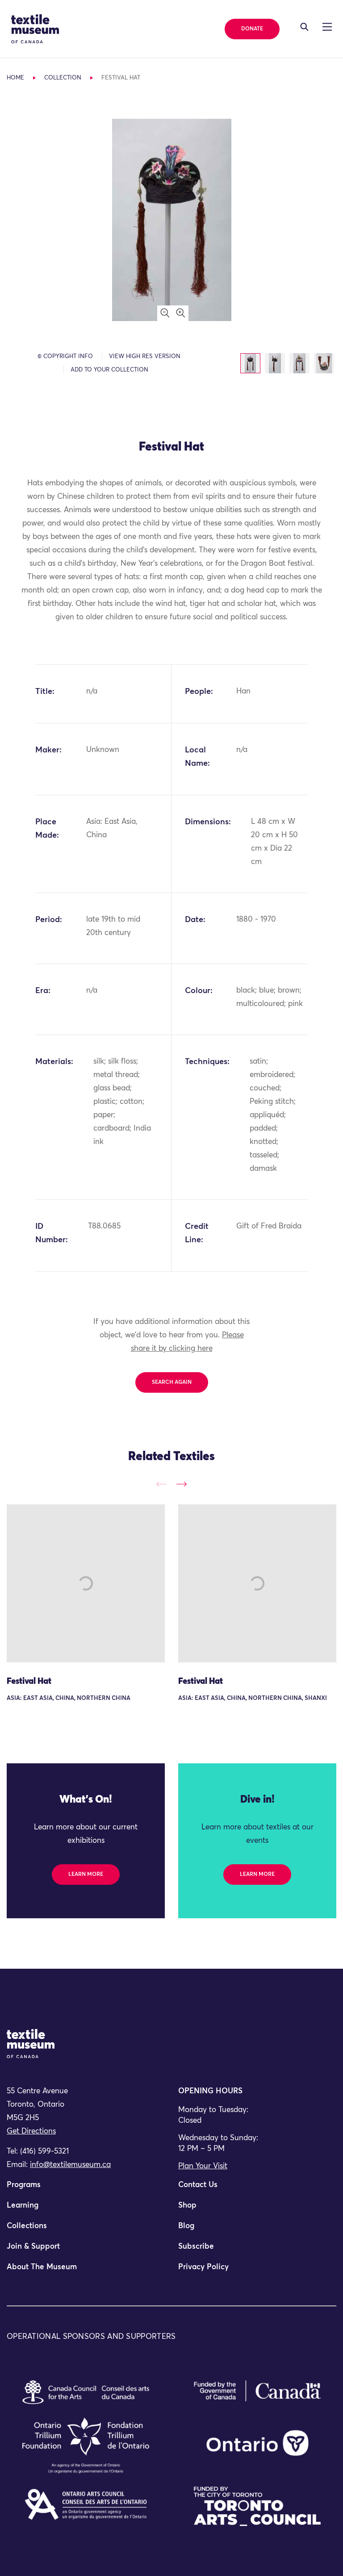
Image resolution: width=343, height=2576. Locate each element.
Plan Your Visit (203, 2166)
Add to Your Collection (109, 370)
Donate (252, 29)
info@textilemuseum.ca (70, 2165)
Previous (161, 1484)
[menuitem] (86, 2189)
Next (182, 1484)
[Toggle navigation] (304, 27)
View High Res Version (145, 357)
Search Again (172, 1382)
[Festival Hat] (86, 1583)
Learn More (86, 1875)
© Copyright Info (65, 357)
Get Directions (31, 2131)
